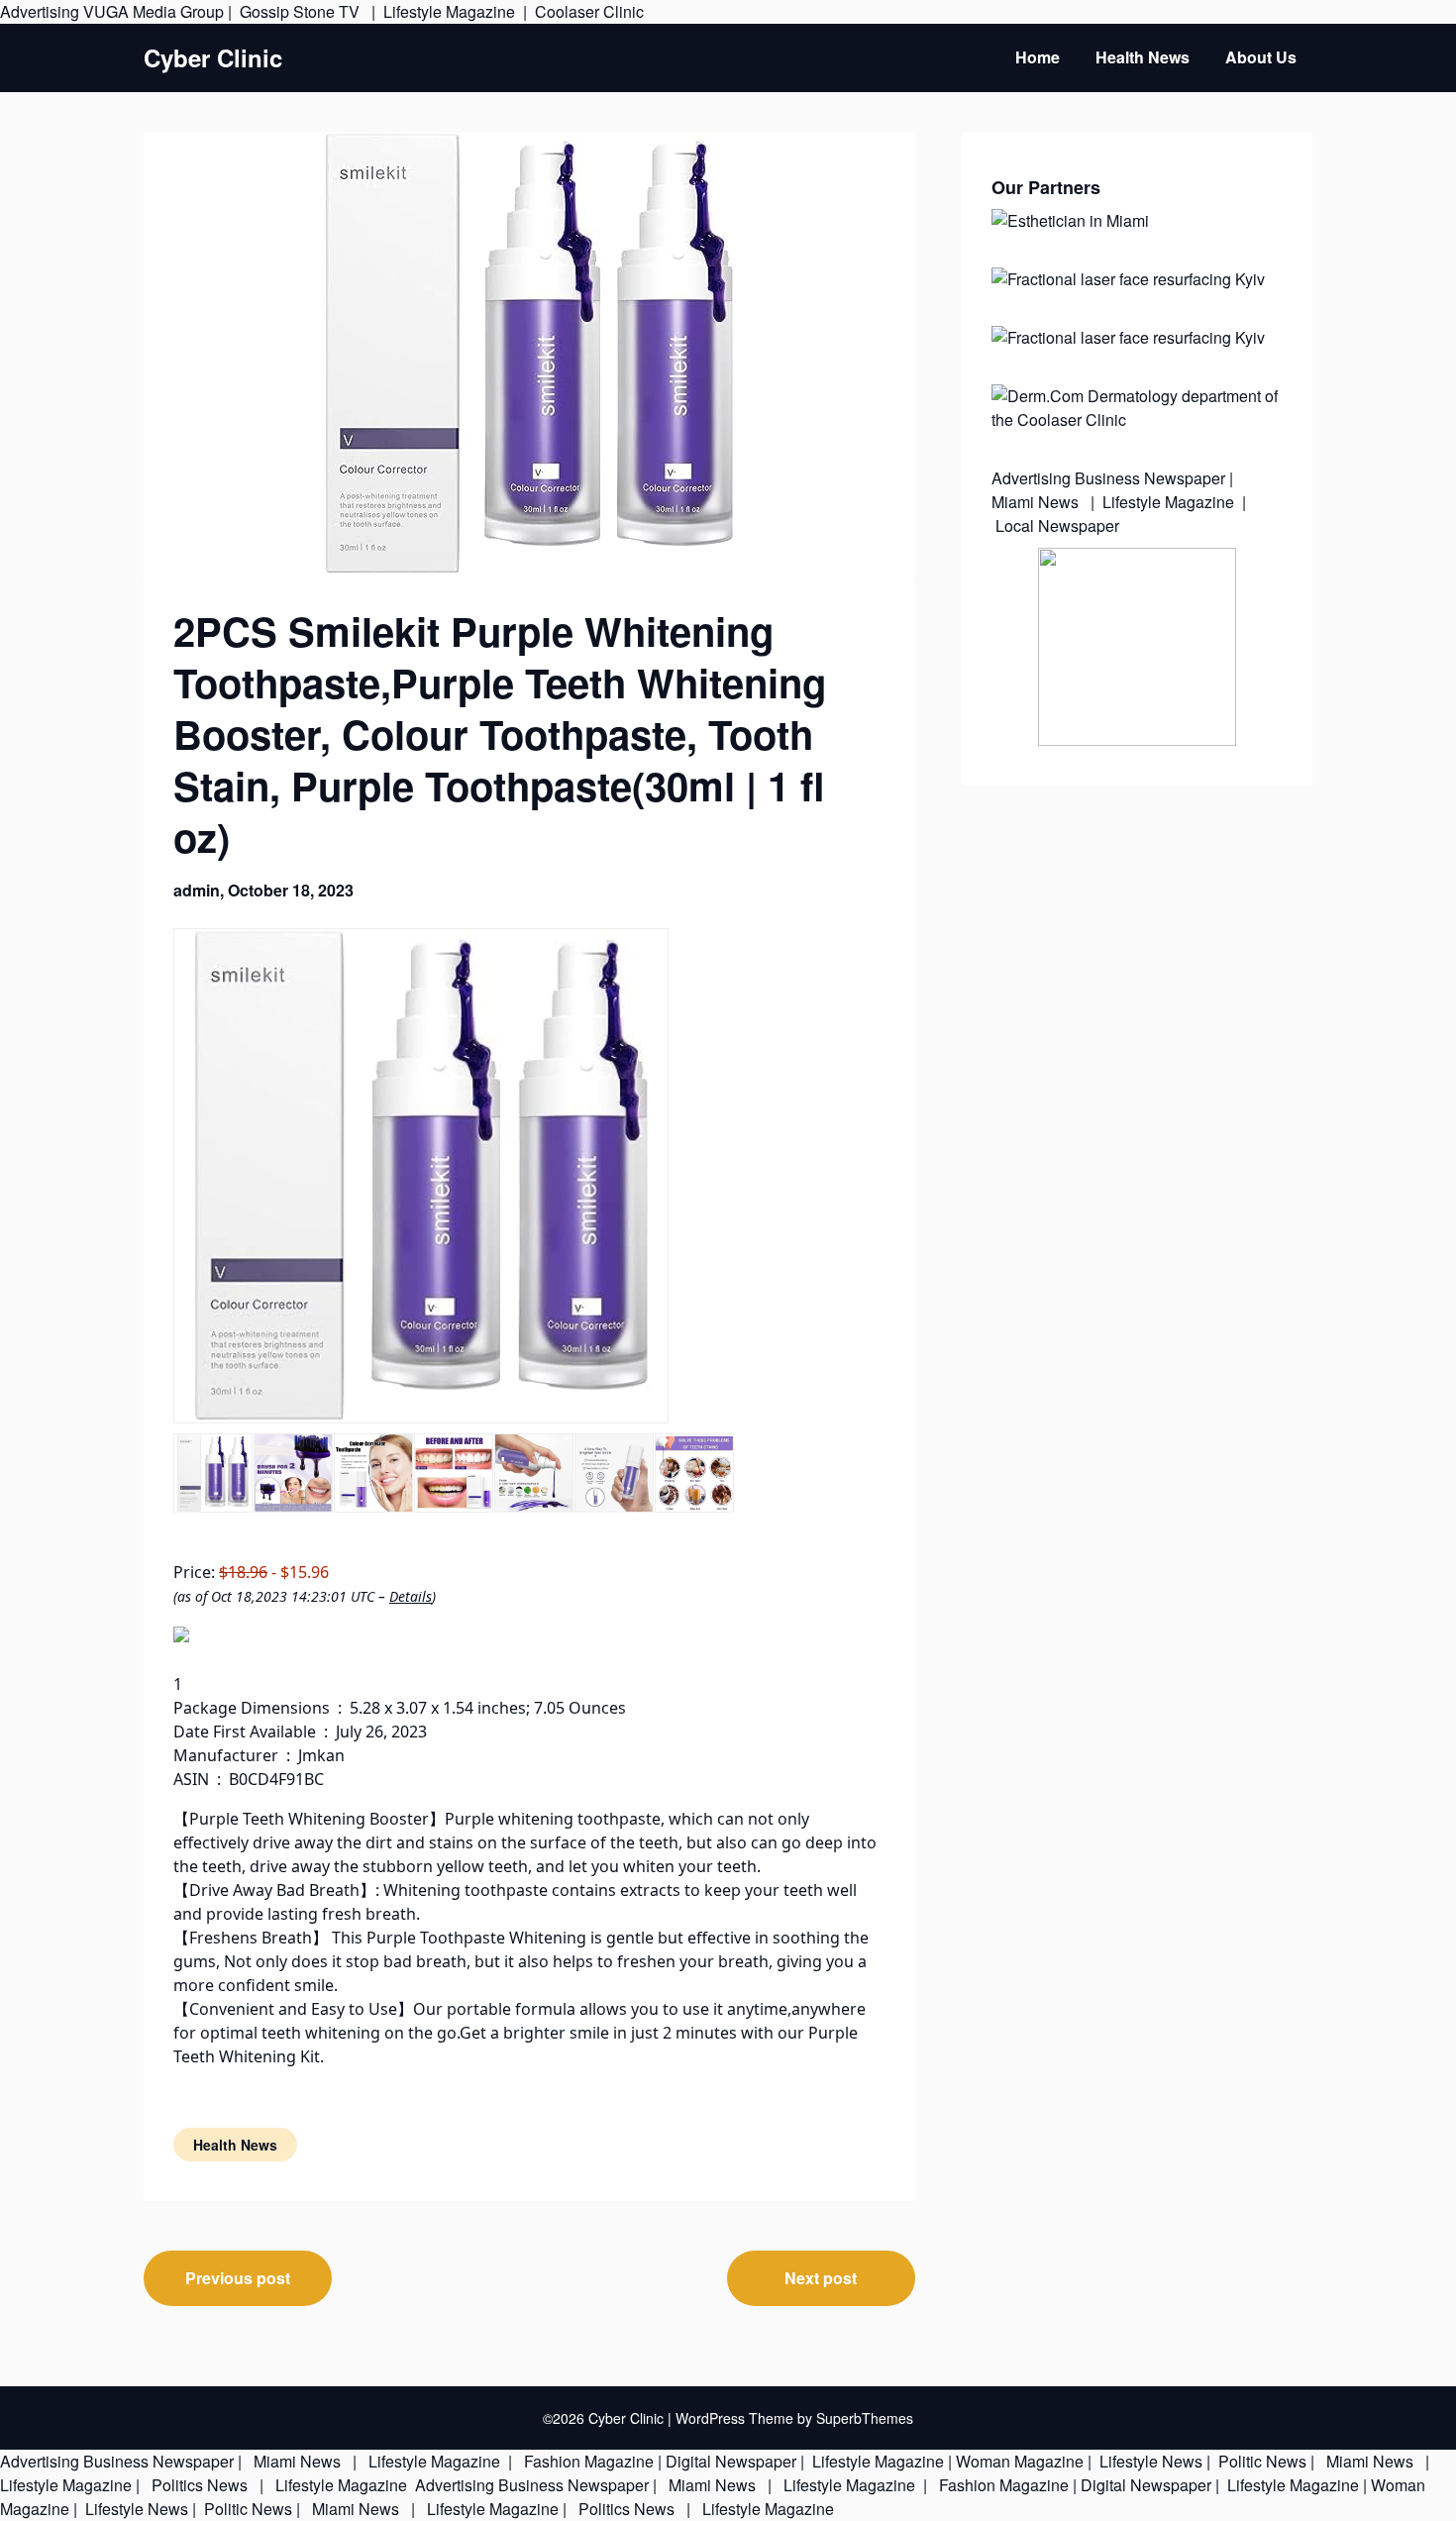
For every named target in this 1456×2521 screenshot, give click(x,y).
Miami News (1037, 502)
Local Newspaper (1057, 525)
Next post (821, 2278)
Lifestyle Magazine (449, 11)
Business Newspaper (1150, 478)
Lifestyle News (1149, 2461)
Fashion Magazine (589, 2461)
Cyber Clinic (213, 58)
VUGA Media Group (154, 11)
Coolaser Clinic (589, 11)
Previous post (238, 2278)
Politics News (200, 2485)
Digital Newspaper (731, 2461)
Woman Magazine (1020, 2461)
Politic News (1260, 2461)
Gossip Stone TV (302, 11)
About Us (1261, 57)
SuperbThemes (865, 2418)
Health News (1143, 57)
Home (1038, 57)
